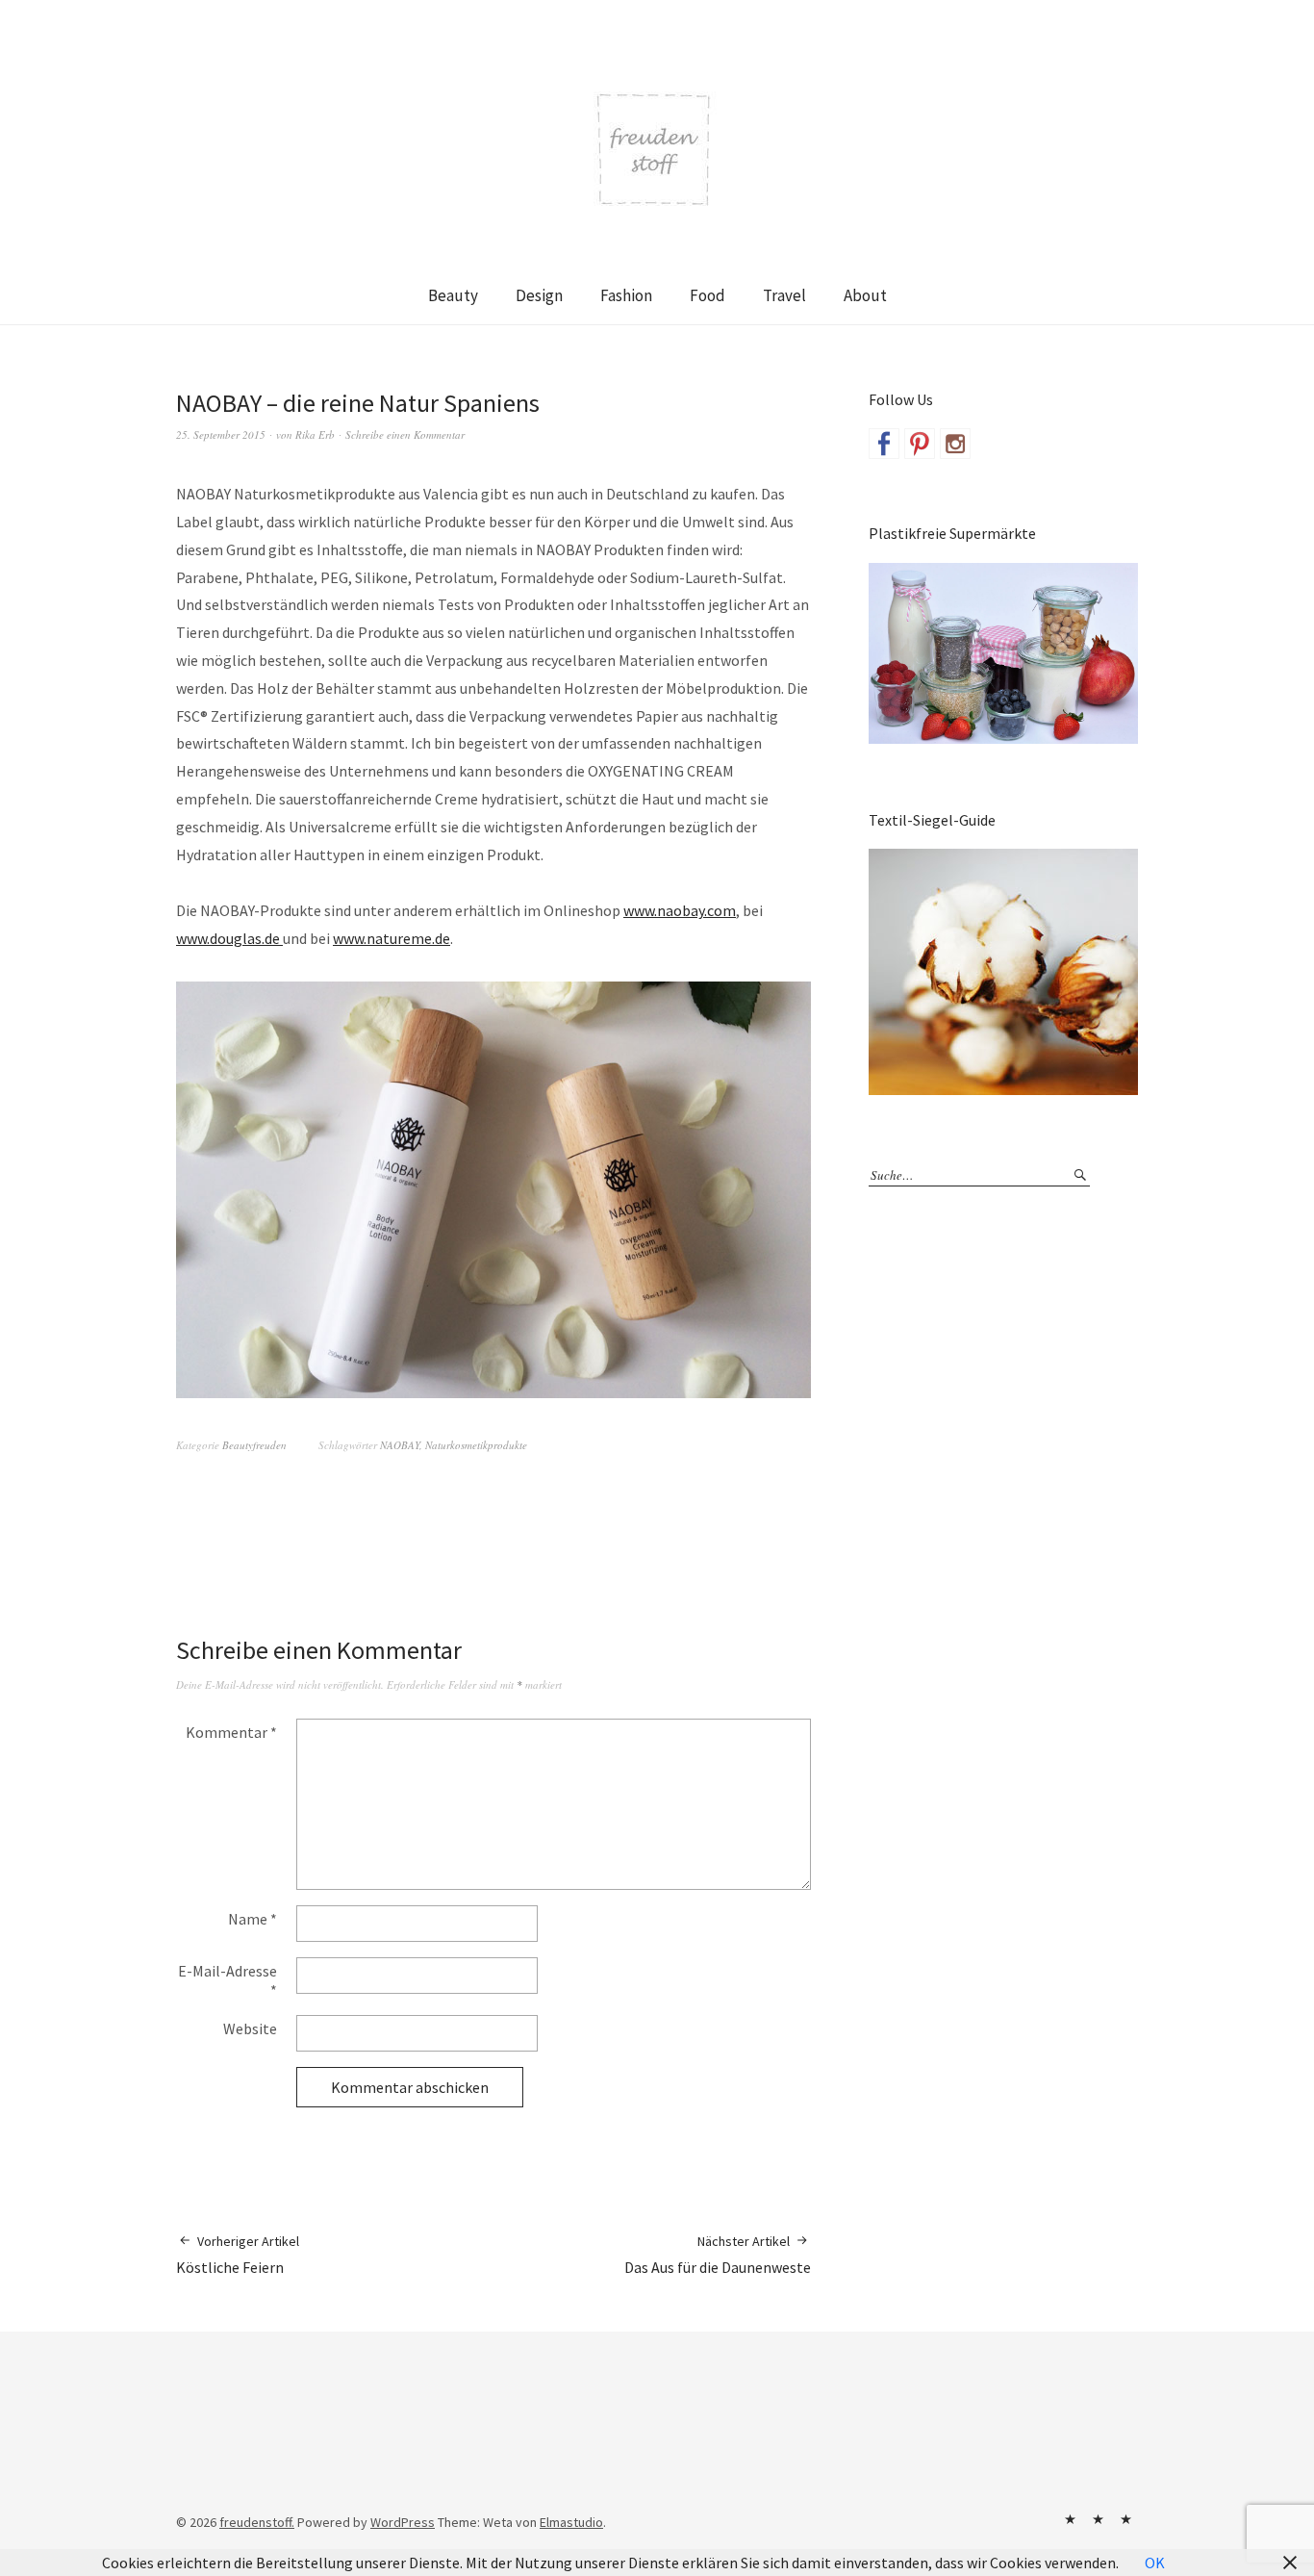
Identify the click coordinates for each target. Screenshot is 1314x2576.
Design (539, 295)
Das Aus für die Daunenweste (718, 2255)
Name (253, 1919)
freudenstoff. (257, 2522)
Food (708, 295)
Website (250, 2028)
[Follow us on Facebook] (884, 444)
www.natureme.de (392, 938)
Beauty (453, 295)
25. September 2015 (221, 434)
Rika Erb (315, 434)
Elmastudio (571, 2522)
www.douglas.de (229, 938)
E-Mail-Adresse (227, 1980)
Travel (784, 295)
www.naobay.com (680, 910)
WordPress (403, 2522)
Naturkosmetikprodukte (476, 1445)
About (865, 295)
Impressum (1098, 2519)
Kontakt (1070, 2519)
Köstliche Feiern (238, 2255)
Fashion (626, 295)
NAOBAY (400, 1445)
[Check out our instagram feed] (955, 444)
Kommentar (231, 1732)
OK (1155, 2563)
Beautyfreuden (254, 1445)
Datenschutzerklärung (1125, 2519)
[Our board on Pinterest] (920, 444)
